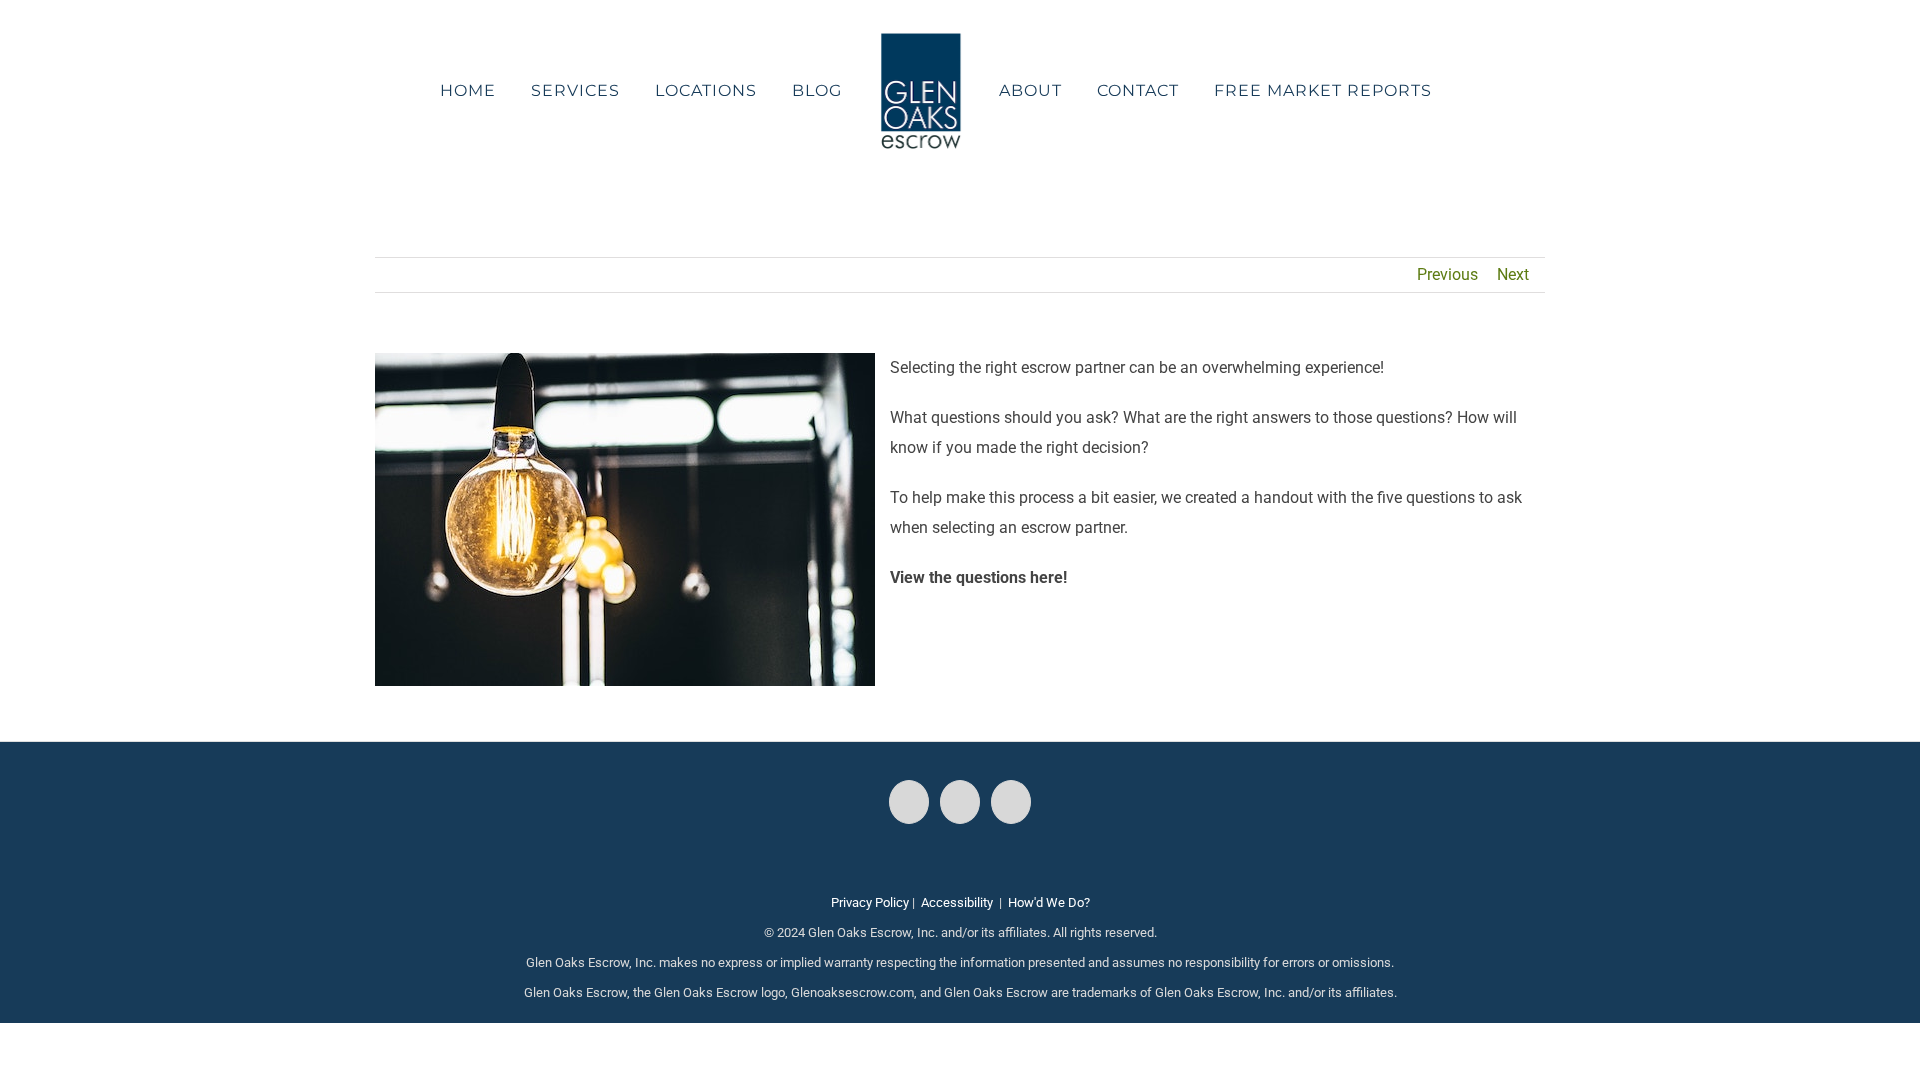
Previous (1447, 274)
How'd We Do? (1049, 902)
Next (1513, 274)
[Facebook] (909, 802)
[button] (1421, 91)
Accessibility (957, 902)
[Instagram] (960, 802)
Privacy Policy (870, 902)
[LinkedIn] (1011, 802)
